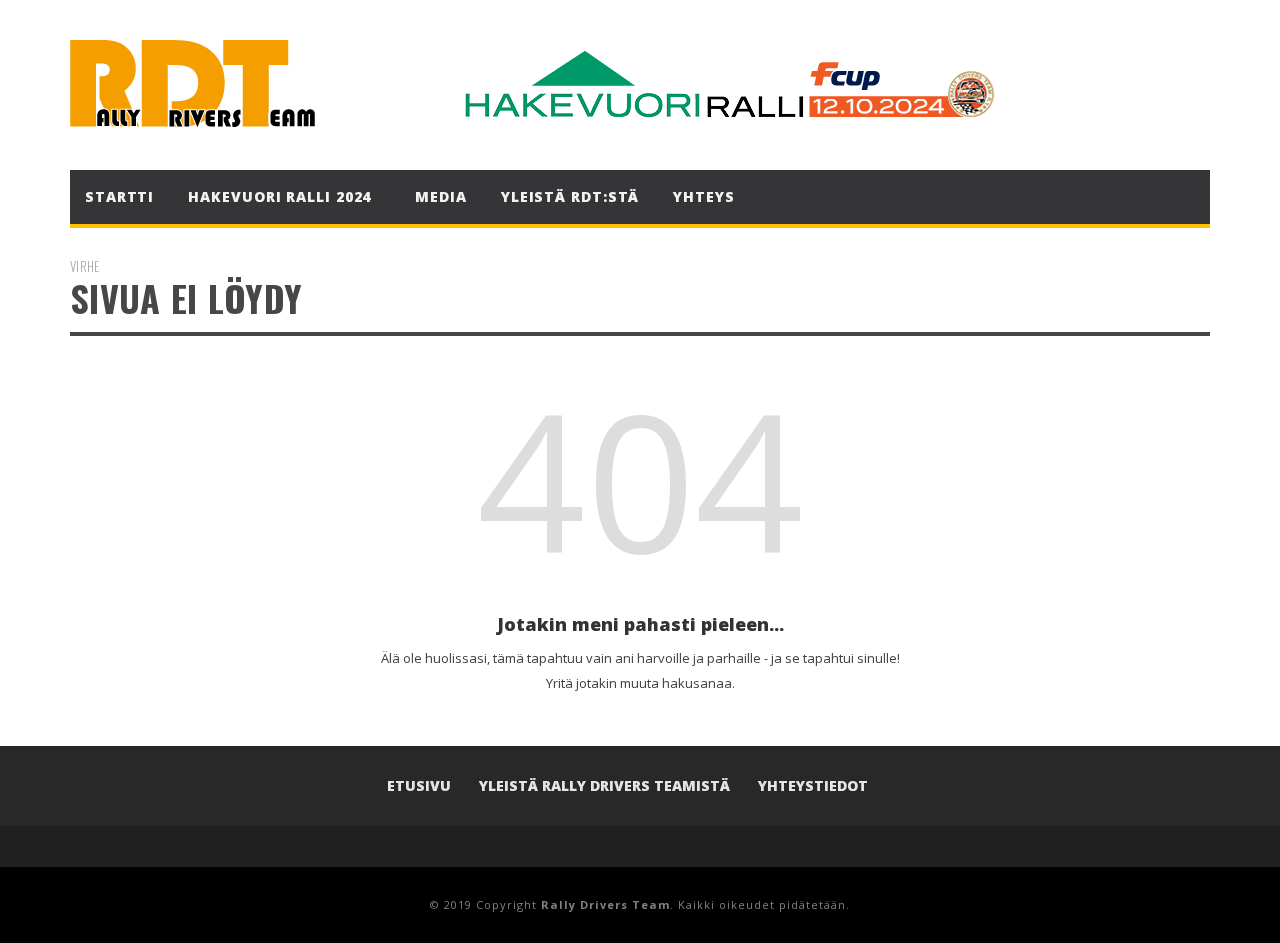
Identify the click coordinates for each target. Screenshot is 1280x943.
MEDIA (441, 196)
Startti (119, 196)
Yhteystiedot (813, 785)
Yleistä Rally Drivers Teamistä (604, 785)
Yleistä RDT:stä (570, 196)
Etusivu (419, 785)
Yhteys (703, 196)
